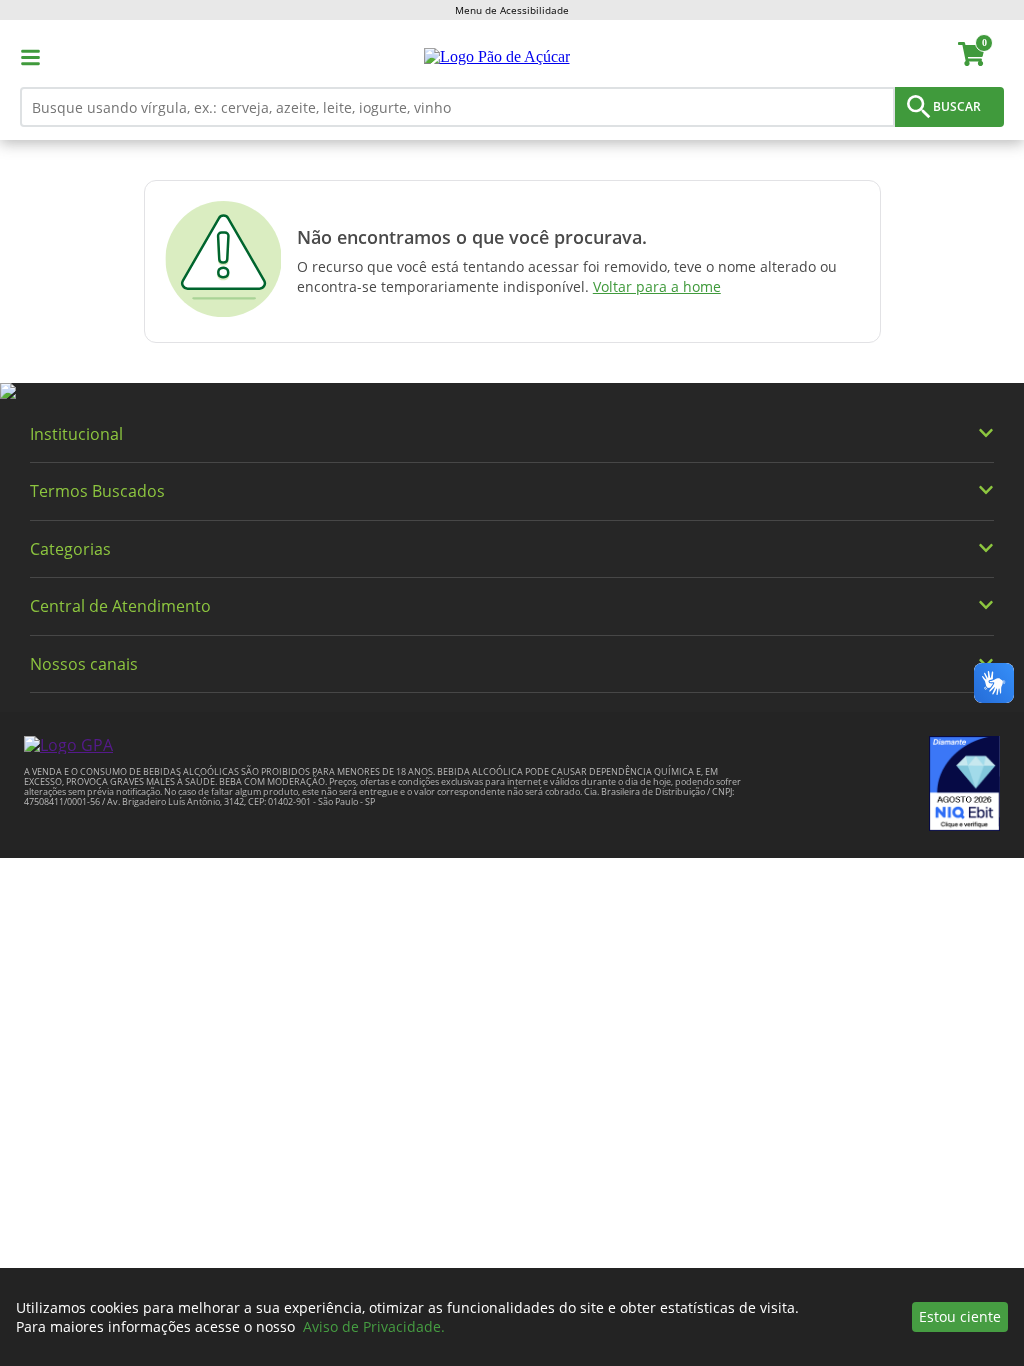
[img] (512, 392)
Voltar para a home (657, 286)
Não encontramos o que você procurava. (472, 237)
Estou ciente (960, 1316)
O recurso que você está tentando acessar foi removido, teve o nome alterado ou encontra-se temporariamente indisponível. (567, 276)
